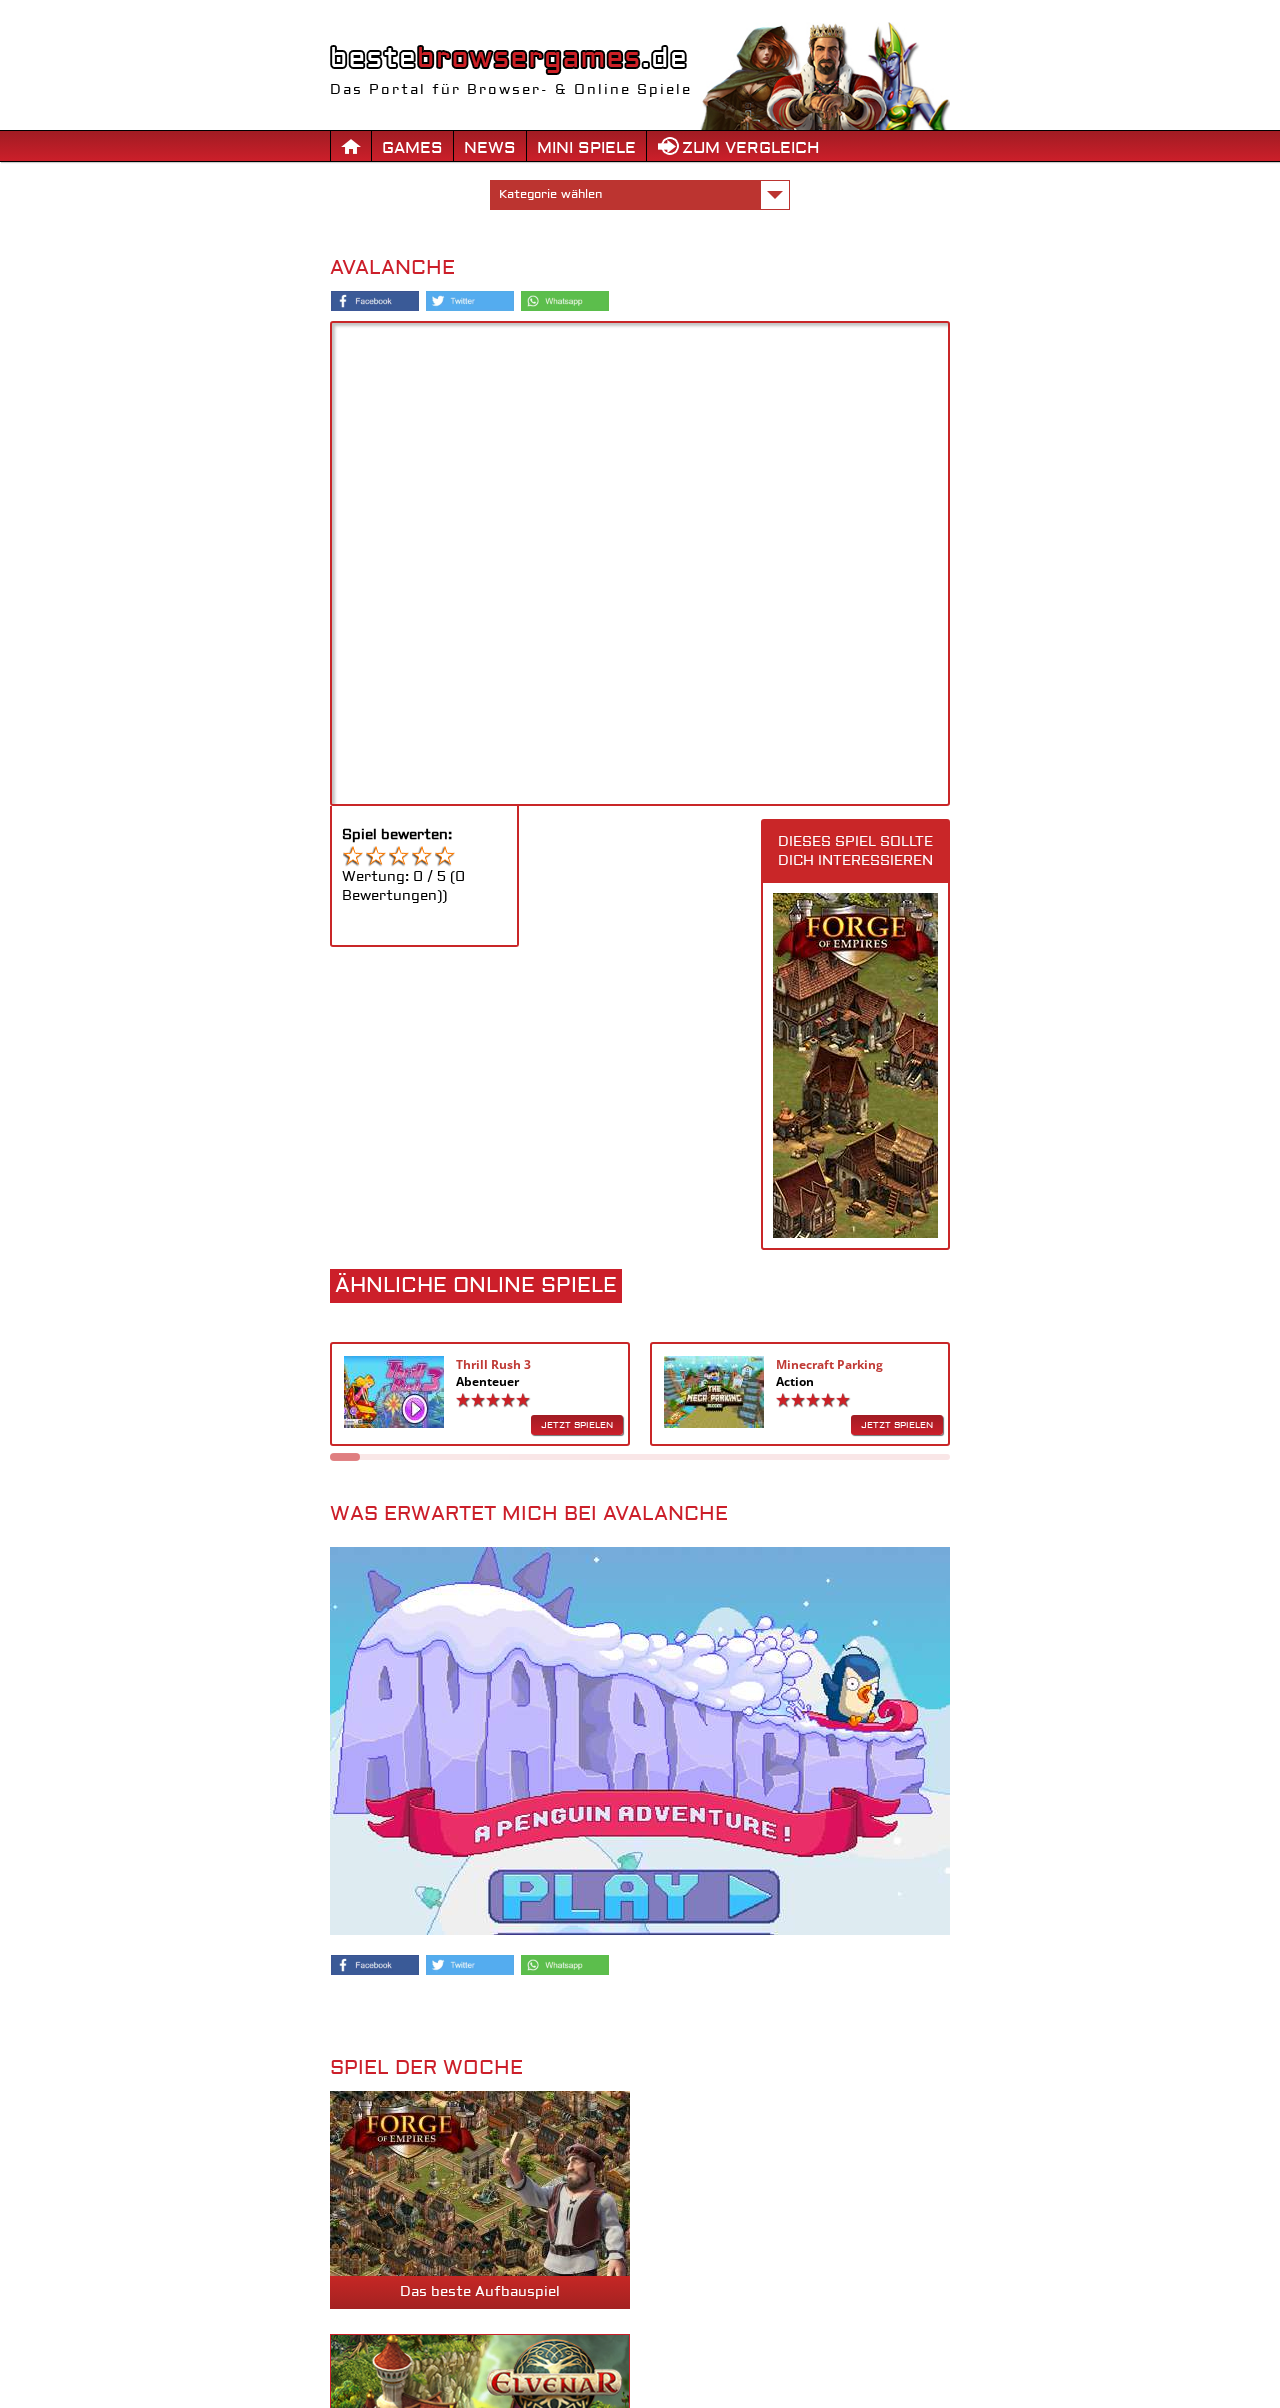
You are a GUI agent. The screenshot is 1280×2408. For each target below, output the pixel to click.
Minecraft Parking (829, 1364)
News (490, 148)
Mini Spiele (586, 148)
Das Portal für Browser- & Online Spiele (511, 90)
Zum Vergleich (751, 148)
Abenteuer (487, 1381)
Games (412, 148)
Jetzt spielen (577, 1425)
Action (795, 1381)
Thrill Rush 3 (493, 1364)
